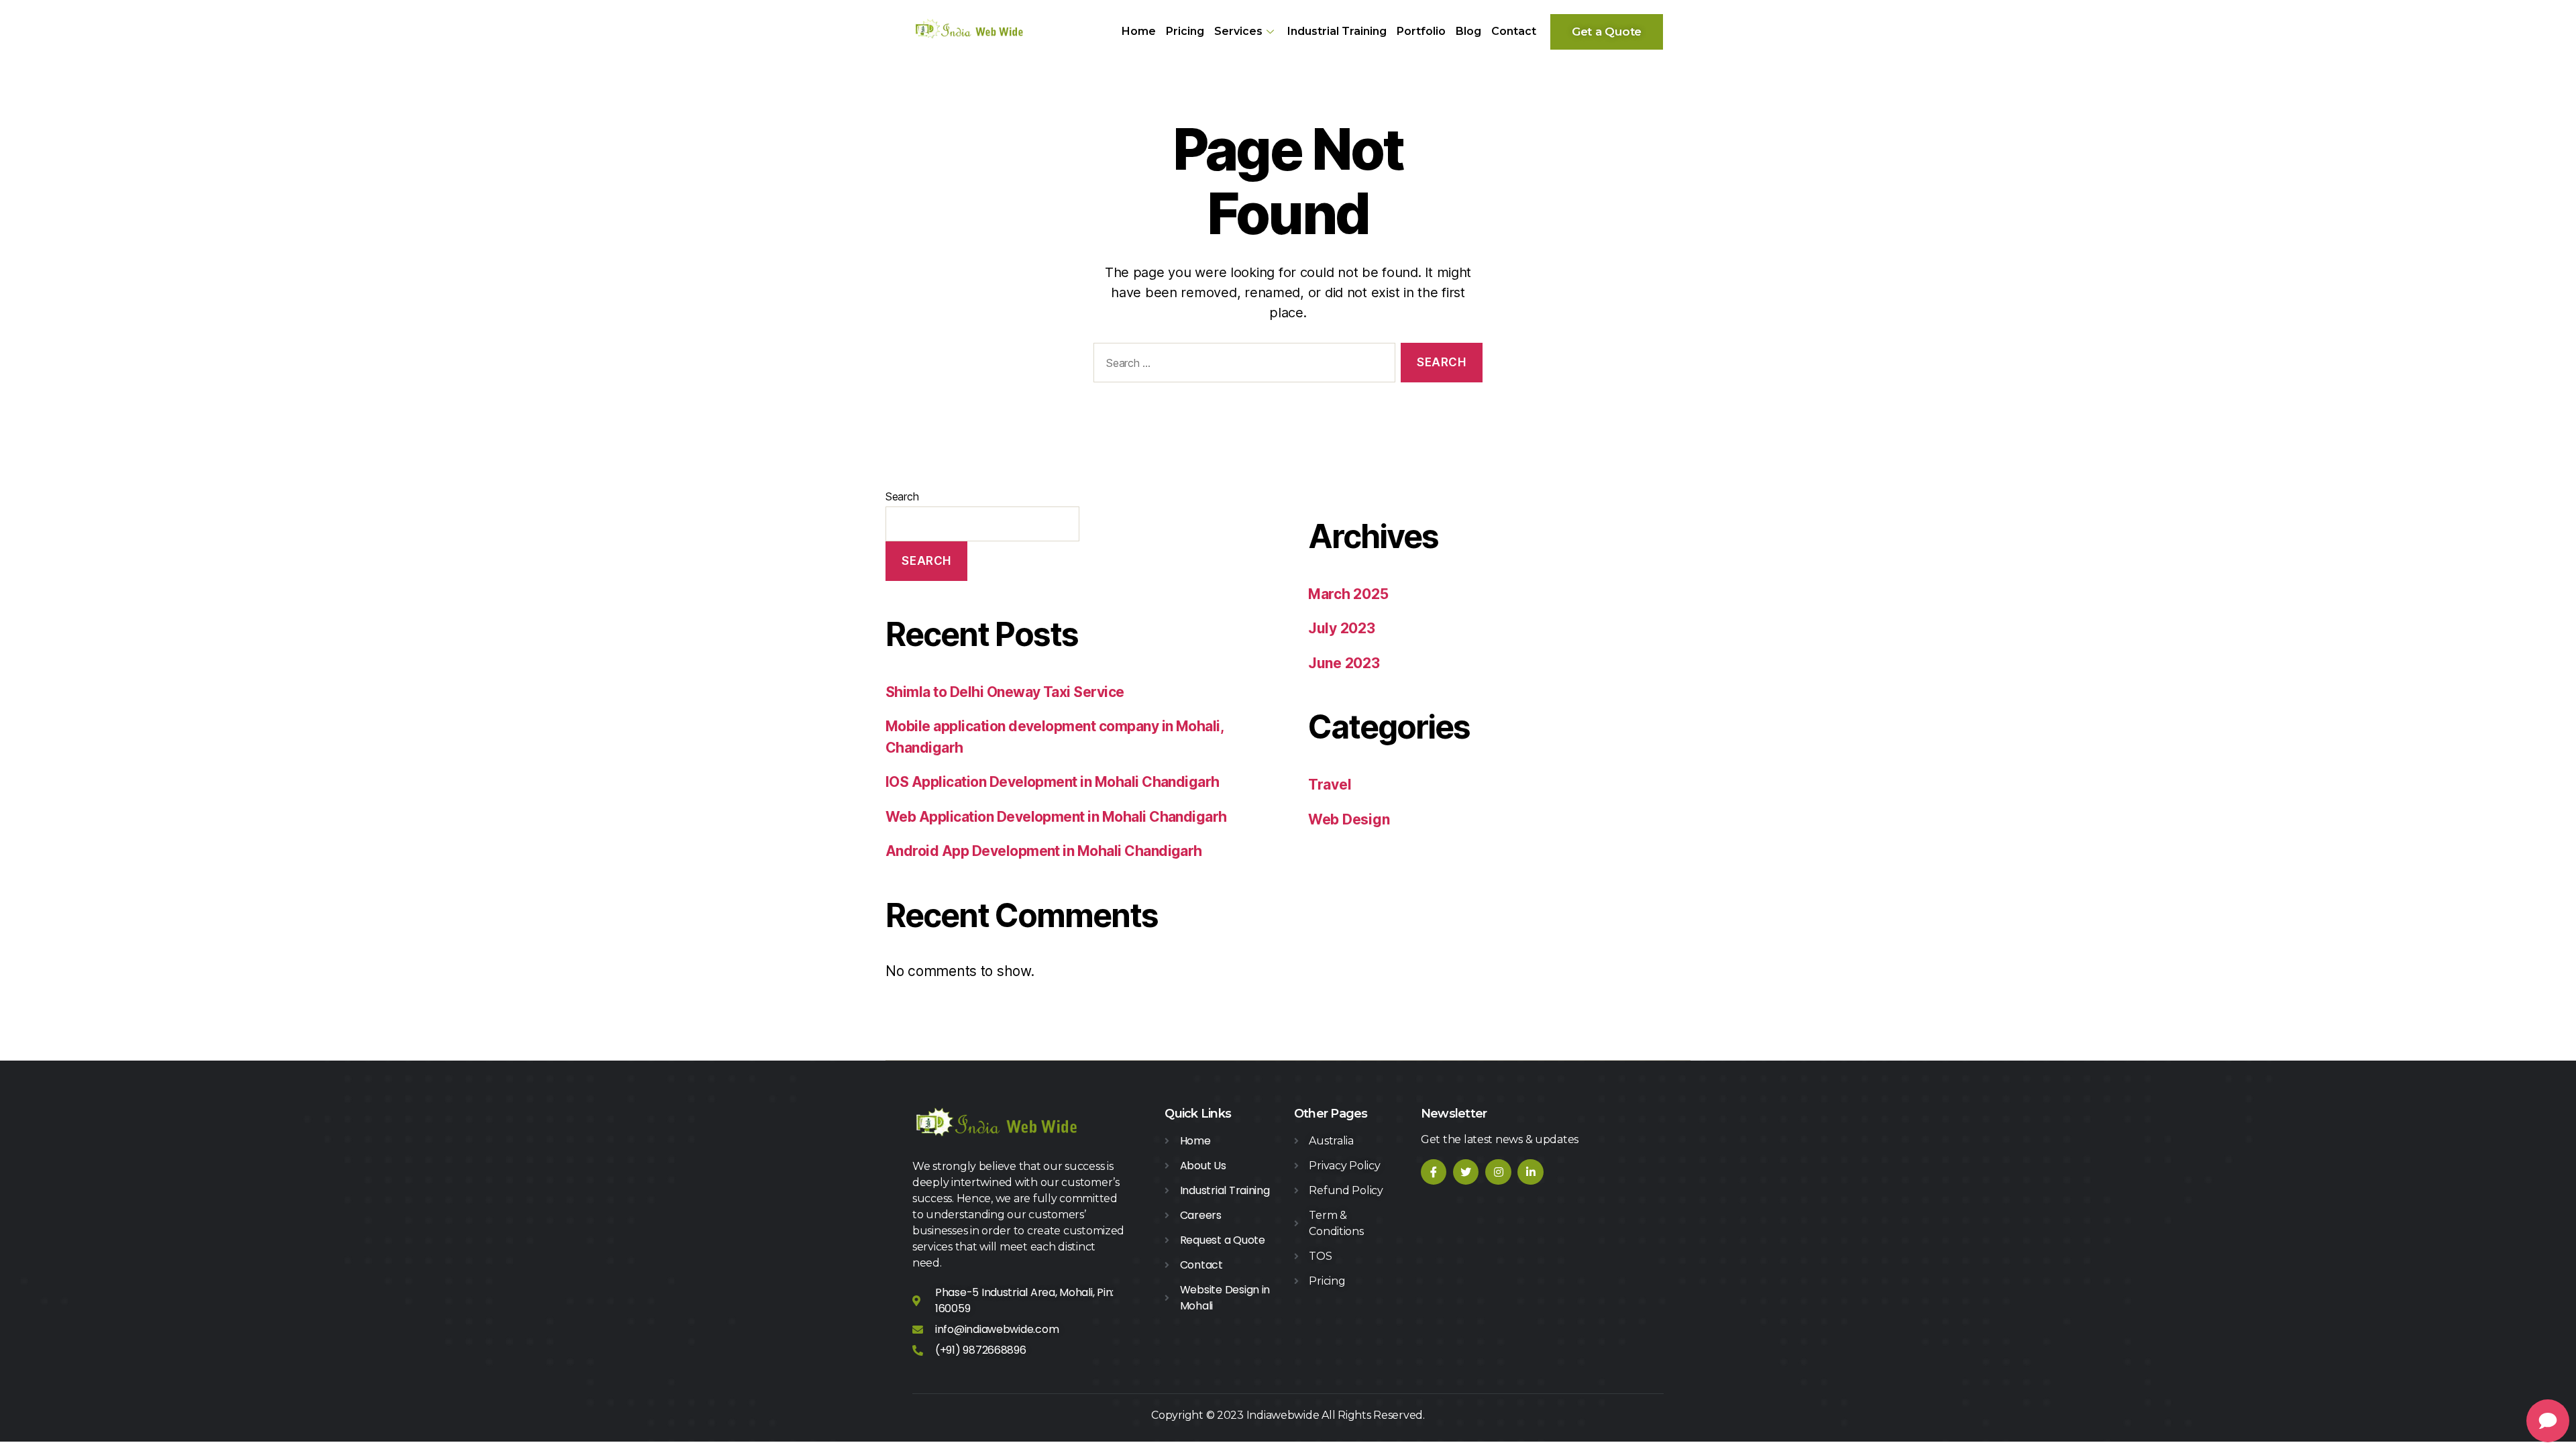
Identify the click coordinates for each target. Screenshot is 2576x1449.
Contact (1514, 31)
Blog (1468, 31)
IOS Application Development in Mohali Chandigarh (1053, 782)
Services (1238, 31)
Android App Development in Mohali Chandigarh (1044, 851)
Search (902, 496)
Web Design (1349, 819)
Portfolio (1421, 31)
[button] (1607, 32)
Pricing (1185, 31)
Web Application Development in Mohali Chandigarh (1056, 817)
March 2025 (1348, 594)
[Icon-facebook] (1434, 1172)
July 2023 (1342, 628)
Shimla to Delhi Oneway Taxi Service (1005, 692)
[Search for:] (1242, 365)
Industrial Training (1337, 31)
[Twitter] (1466, 1172)
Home (1139, 31)
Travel (1330, 785)
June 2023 (1344, 663)
